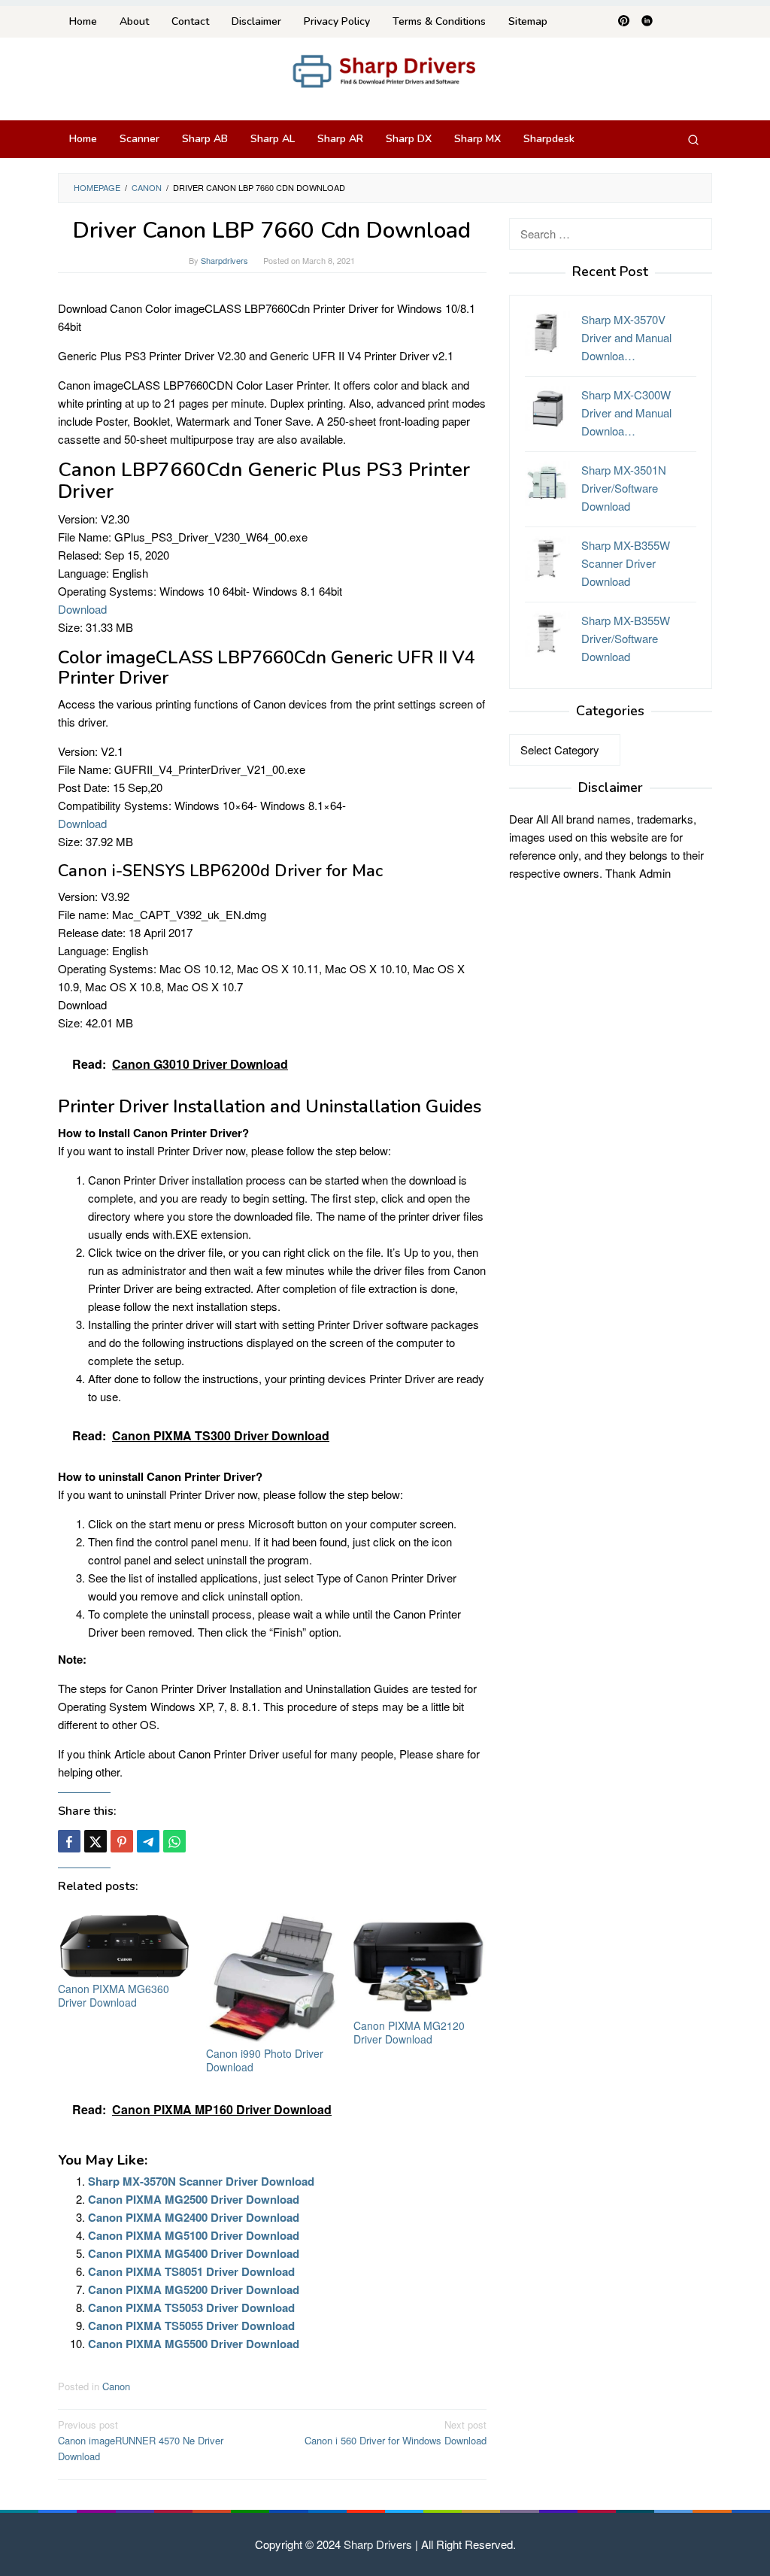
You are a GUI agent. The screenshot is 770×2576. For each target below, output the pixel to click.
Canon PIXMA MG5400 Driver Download (194, 2253)
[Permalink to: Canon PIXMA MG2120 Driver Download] (420, 1962)
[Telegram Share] (148, 1841)
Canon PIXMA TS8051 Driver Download (191, 2271)
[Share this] (69, 1841)
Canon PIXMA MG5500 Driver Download (194, 2344)
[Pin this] (122, 1841)
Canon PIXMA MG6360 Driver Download (114, 1995)
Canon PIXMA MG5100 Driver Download (194, 2235)
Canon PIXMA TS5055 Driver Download (191, 2326)
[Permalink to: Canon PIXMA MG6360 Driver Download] (124, 1944)
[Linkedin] (647, 22)
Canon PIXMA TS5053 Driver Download (191, 2307)
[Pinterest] (624, 22)
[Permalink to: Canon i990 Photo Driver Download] (273, 1976)
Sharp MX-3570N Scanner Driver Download (201, 2181)
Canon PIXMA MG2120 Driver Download (409, 2032)
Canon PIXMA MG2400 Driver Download (194, 2217)
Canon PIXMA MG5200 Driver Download (194, 2289)
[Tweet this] (95, 1841)
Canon (116, 2386)
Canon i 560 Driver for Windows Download (396, 2432)
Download (82, 609)
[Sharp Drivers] (385, 70)
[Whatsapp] (174, 1841)
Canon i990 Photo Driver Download (265, 2060)
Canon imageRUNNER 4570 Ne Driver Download (141, 2440)
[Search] (693, 139)
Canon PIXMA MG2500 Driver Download (194, 2199)
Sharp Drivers (378, 2544)
